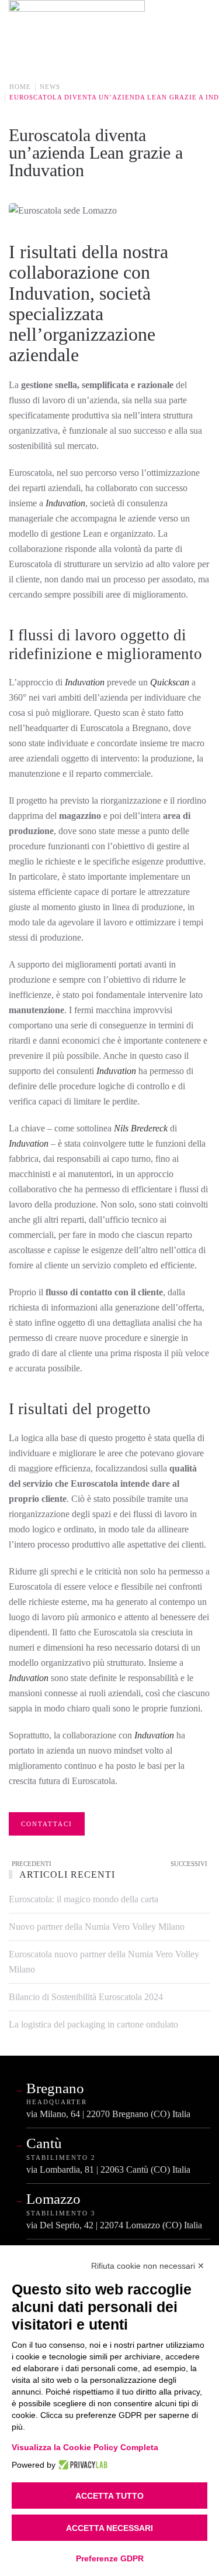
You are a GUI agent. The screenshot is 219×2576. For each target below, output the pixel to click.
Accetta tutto (109, 2496)
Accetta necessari (109, 2528)
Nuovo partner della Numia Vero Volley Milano (97, 1927)
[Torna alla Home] (78, 29)
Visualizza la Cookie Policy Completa (85, 2447)
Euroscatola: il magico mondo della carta (84, 1899)
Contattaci (47, 1824)
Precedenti (32, 1864)
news (50, 87)
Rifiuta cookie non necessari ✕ (148, 2266)
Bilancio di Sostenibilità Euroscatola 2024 (86, 1997)
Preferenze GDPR (110, 2558)
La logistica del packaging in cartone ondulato (93, 2024)
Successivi (189, 1864)
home (20, 87)
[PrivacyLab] (81, 2465)
